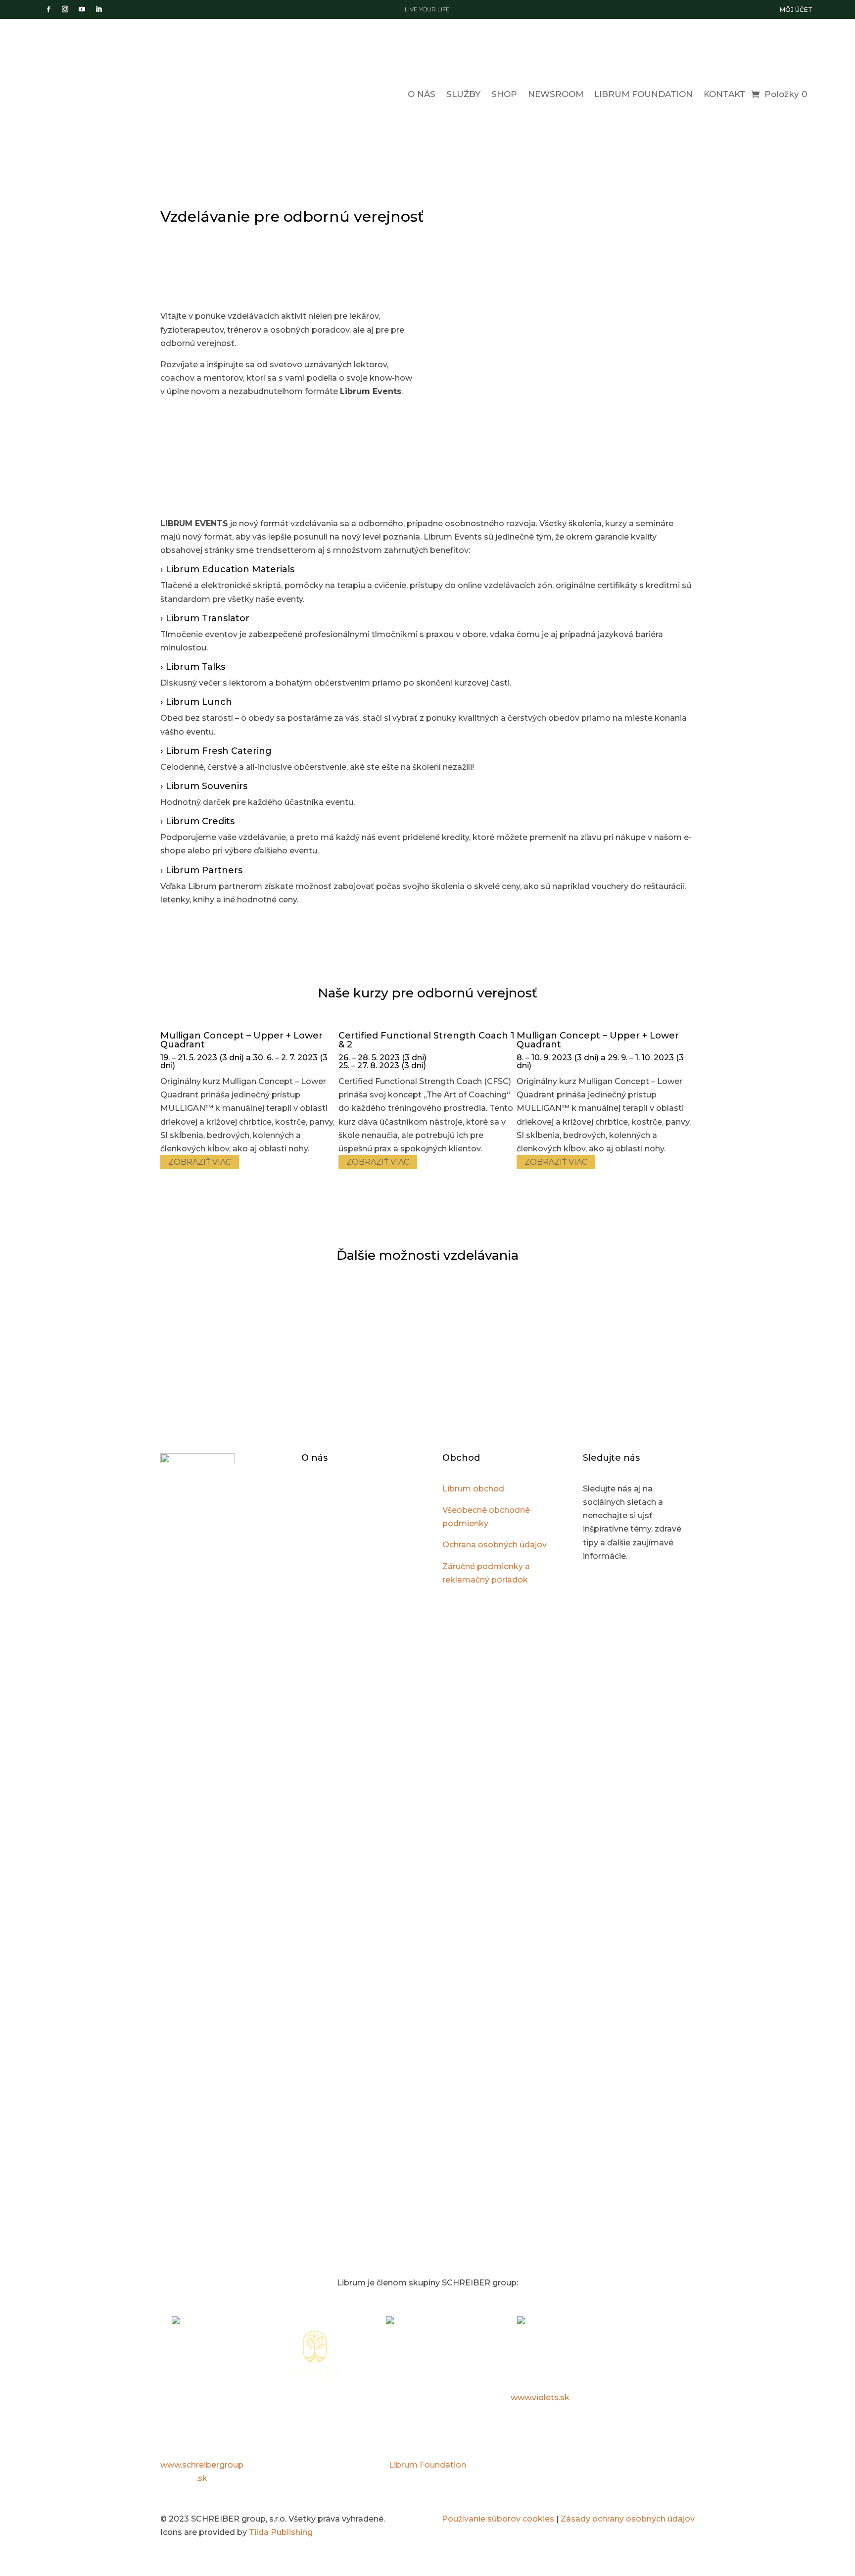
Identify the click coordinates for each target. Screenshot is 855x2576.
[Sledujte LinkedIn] (98, 9)
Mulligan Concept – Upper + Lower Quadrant (241, 1040)
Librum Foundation (643, 94)
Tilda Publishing (281, 2532)
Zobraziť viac (200, 1162)
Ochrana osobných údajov (495, 1545)
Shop (504, 94)
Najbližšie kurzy (489, 430)
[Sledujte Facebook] (48, 9)
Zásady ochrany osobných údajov (628, 2519)
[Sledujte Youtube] (82, 9)
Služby (463, 94)
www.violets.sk (540, 2398)
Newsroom (556, 94)
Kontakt (725, 94)
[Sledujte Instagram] (65, 9)
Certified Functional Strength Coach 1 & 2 (427, 1040)
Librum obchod (473, 1489)
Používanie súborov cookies (498, 2519)
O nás (422, 94)
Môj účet (796, 10)
